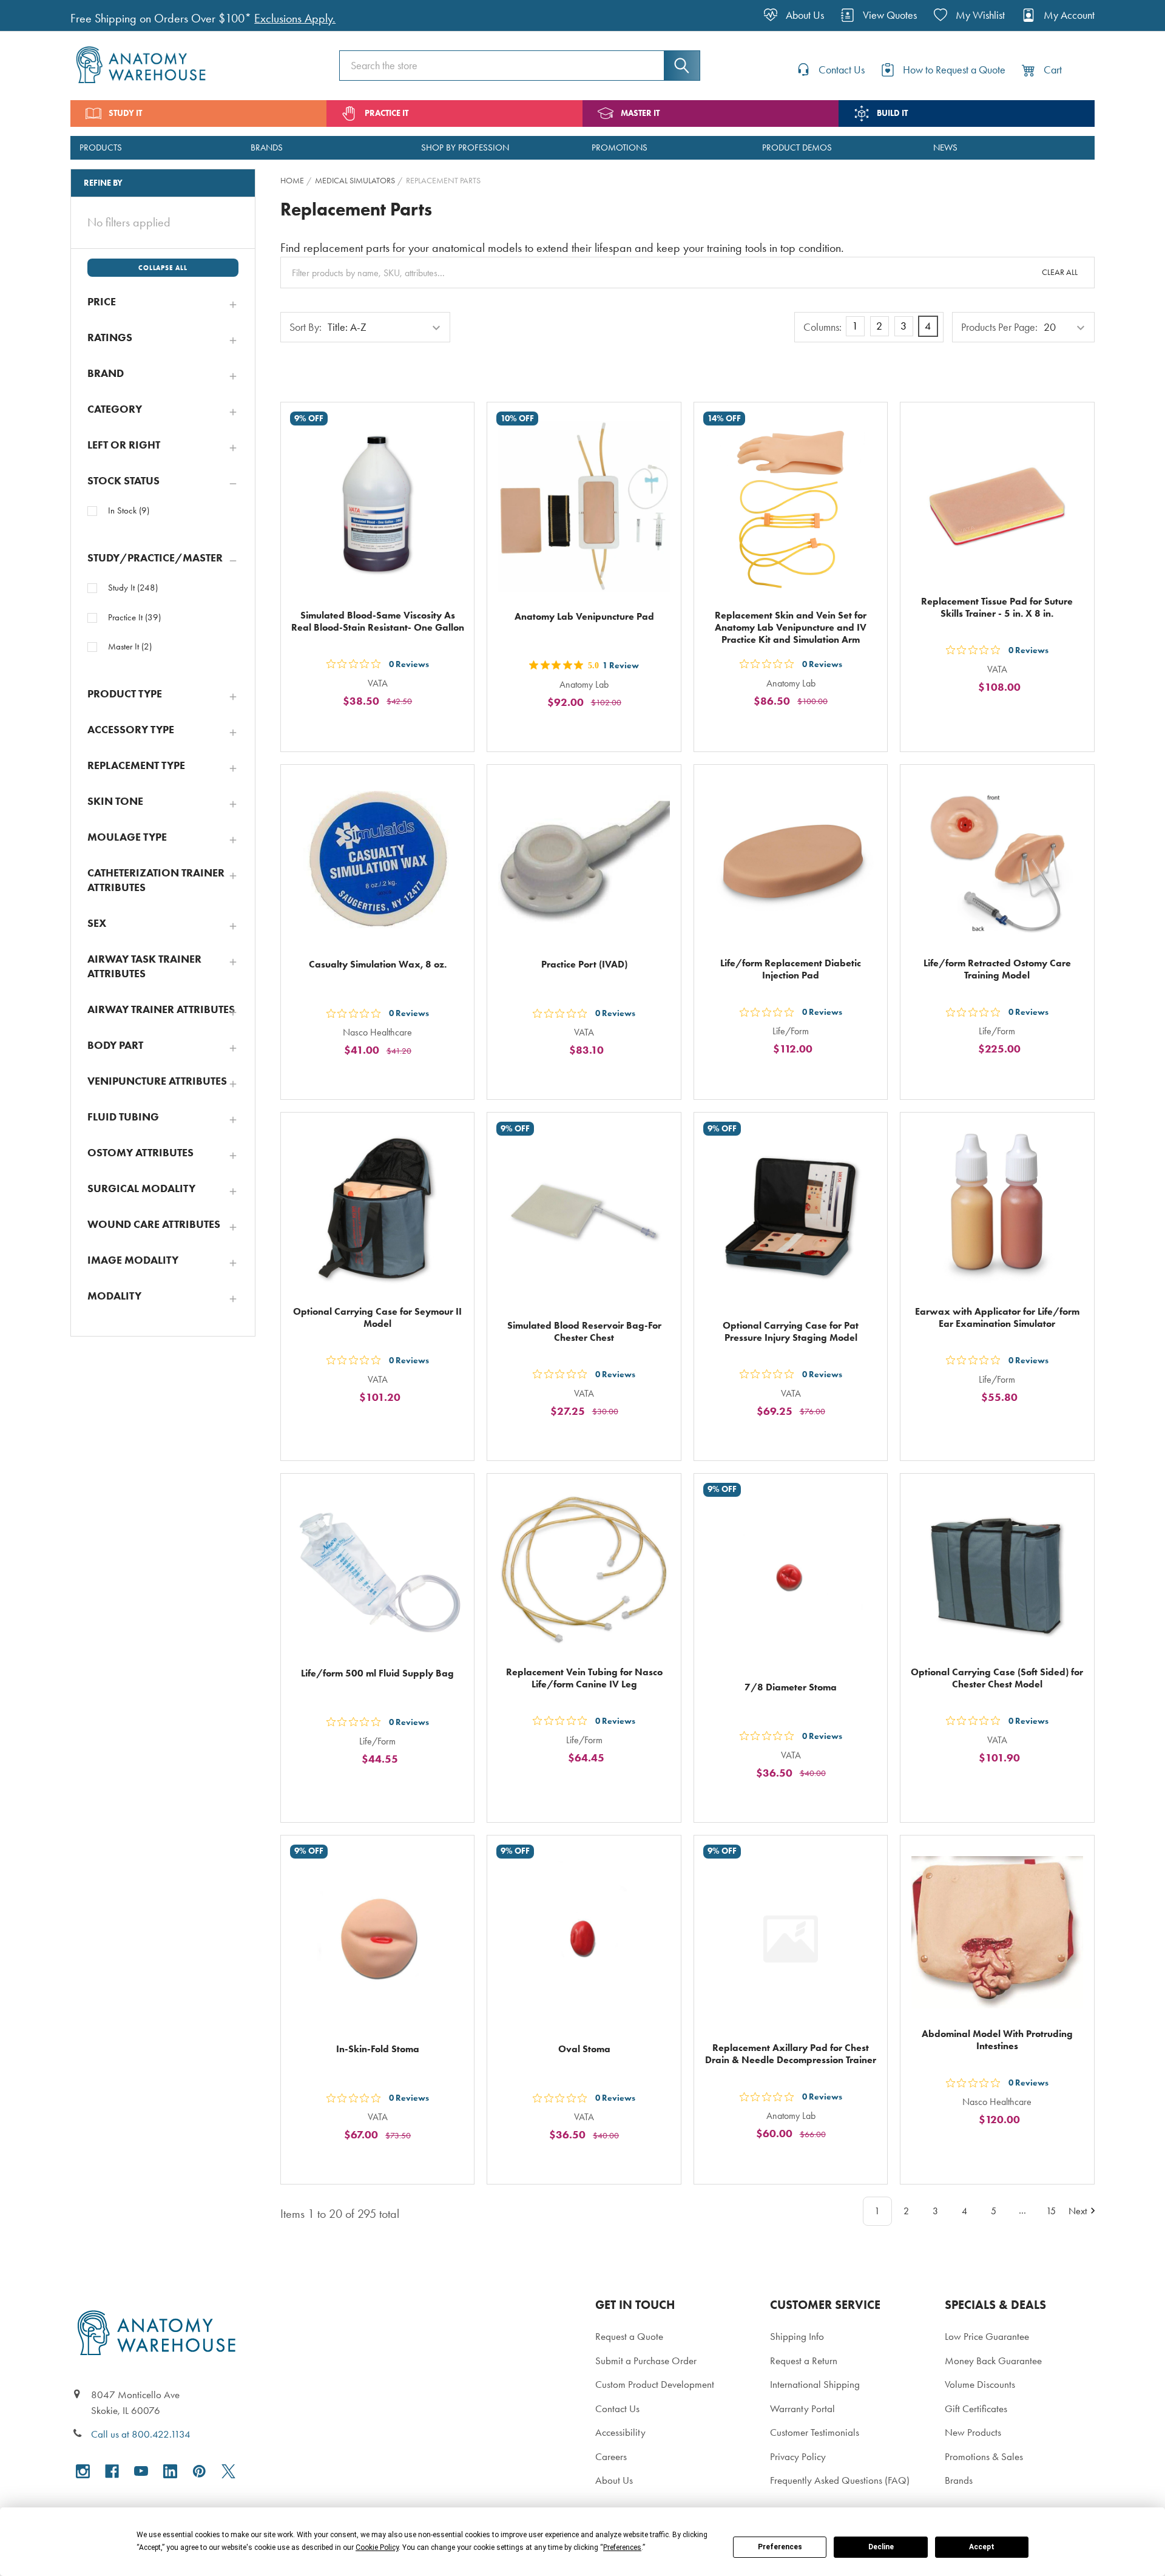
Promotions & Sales (984, 2456)
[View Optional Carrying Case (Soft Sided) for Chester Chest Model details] (997, 1570)
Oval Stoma (584, 2049)
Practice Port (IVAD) (584, 964)
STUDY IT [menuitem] (125, 113)
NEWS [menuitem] (945, 147)
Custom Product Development (655, 2384)
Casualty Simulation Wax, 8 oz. (378, 964)
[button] (163, 302)
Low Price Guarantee (987, 2336)
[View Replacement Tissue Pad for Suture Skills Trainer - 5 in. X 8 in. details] (997, 499)
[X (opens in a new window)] (228, 2471)
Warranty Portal (802, 2408)
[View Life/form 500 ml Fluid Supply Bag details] (377, 1570)
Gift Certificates (976, 2408)
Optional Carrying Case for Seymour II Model (377, 1317)
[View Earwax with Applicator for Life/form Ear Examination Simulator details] (997, 1209)
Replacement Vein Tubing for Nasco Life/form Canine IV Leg (584, 1678)
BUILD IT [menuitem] (892, 113)
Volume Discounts (980, 2384)
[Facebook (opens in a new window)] (112, 2471)
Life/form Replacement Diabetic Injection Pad (791, 969)
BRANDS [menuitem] (267, 147)
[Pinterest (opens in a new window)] (199, 2471)
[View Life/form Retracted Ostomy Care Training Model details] (997, 861)
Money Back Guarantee (993, 2361)
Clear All (1060, 272)
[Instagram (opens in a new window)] (83, 2471)
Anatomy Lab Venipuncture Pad (584, 616)
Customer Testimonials (815, 2432)
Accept (982, 2547)
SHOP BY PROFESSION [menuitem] (465, 147)
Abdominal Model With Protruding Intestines (997, 2040)
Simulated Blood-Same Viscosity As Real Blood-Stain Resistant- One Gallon (378, 621)
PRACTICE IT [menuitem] (387, 113)
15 (1051, 2211)
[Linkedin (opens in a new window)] (170, 2471)
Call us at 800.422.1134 (141, 2434)
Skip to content (38, 15)
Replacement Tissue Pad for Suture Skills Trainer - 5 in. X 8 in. (997, 607)
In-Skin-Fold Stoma (378, 2049)
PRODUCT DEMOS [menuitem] (797, 147)
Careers (611, 2456)
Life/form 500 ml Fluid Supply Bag (377, 1673)
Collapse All (163, 268)
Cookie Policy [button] (377, 2547)
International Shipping (815, 2384)
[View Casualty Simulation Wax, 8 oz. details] (377, 861)
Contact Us (617, 2408)
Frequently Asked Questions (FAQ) (840, 2480)
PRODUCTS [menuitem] (101, 147)
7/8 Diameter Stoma (791, 1687)
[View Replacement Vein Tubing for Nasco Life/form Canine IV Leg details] (584, 1570)
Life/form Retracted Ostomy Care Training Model (997, 969)
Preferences (780, 2547)
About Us (614, 2480)
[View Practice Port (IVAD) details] (584, 861)
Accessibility (620, 2432)
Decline (881, 2547)
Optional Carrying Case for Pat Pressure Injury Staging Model (791, 1331)
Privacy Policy (798, 2456)
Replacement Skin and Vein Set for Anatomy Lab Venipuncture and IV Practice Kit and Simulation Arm (791, 627)
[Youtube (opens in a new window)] (141, 2471)
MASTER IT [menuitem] (640, 113)
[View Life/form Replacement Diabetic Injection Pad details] (791, 861)
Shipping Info (797, 2336)
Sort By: (306, 327)
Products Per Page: (999, 327)
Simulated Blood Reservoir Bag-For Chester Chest (584, 1331)
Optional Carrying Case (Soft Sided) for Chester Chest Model (997, 1678)
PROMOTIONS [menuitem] (620, 147)
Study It (133, 588)
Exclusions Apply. (295, 19)
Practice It (134, 617)
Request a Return (804, 2361)
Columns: (822, 327)
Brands (959, 2480)
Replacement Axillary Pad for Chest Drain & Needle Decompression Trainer (791, 2054)
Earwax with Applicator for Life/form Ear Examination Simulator (997, 1317)
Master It (130, 646)
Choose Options (798, 729)
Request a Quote (629, 2336)
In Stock (129, 510)
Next (1078, 2211)
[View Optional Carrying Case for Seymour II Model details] (377, 1209)
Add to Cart (385, 729)
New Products (973, 2432)
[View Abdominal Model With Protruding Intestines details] (997, 1932)
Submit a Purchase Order (646, 2361)
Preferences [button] (622, 2547)
